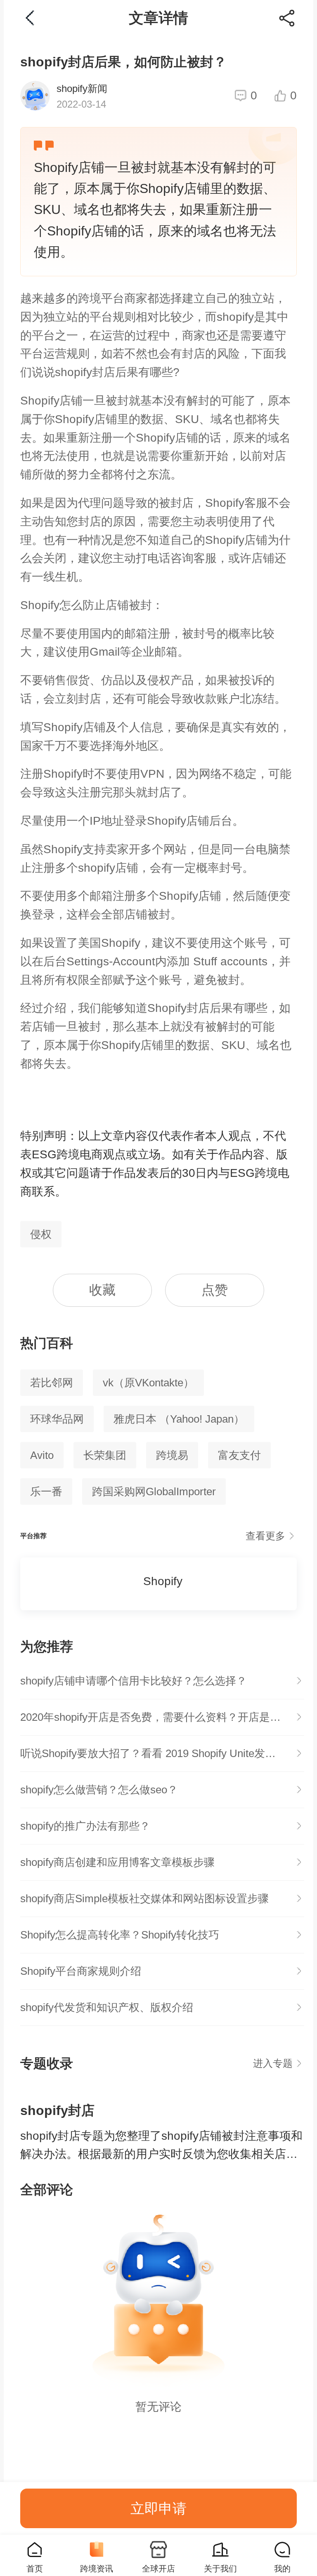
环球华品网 (57, 1419)
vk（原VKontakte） (148, 1383)
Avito (42, 1455)
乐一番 (46, 1491)
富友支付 (239, 1455)
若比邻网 (52, 1383)
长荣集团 (105, 1455)
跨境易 (172, 1455)
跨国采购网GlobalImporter (154, 1491)
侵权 (41, 1234)
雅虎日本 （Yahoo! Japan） (179, 1419)
